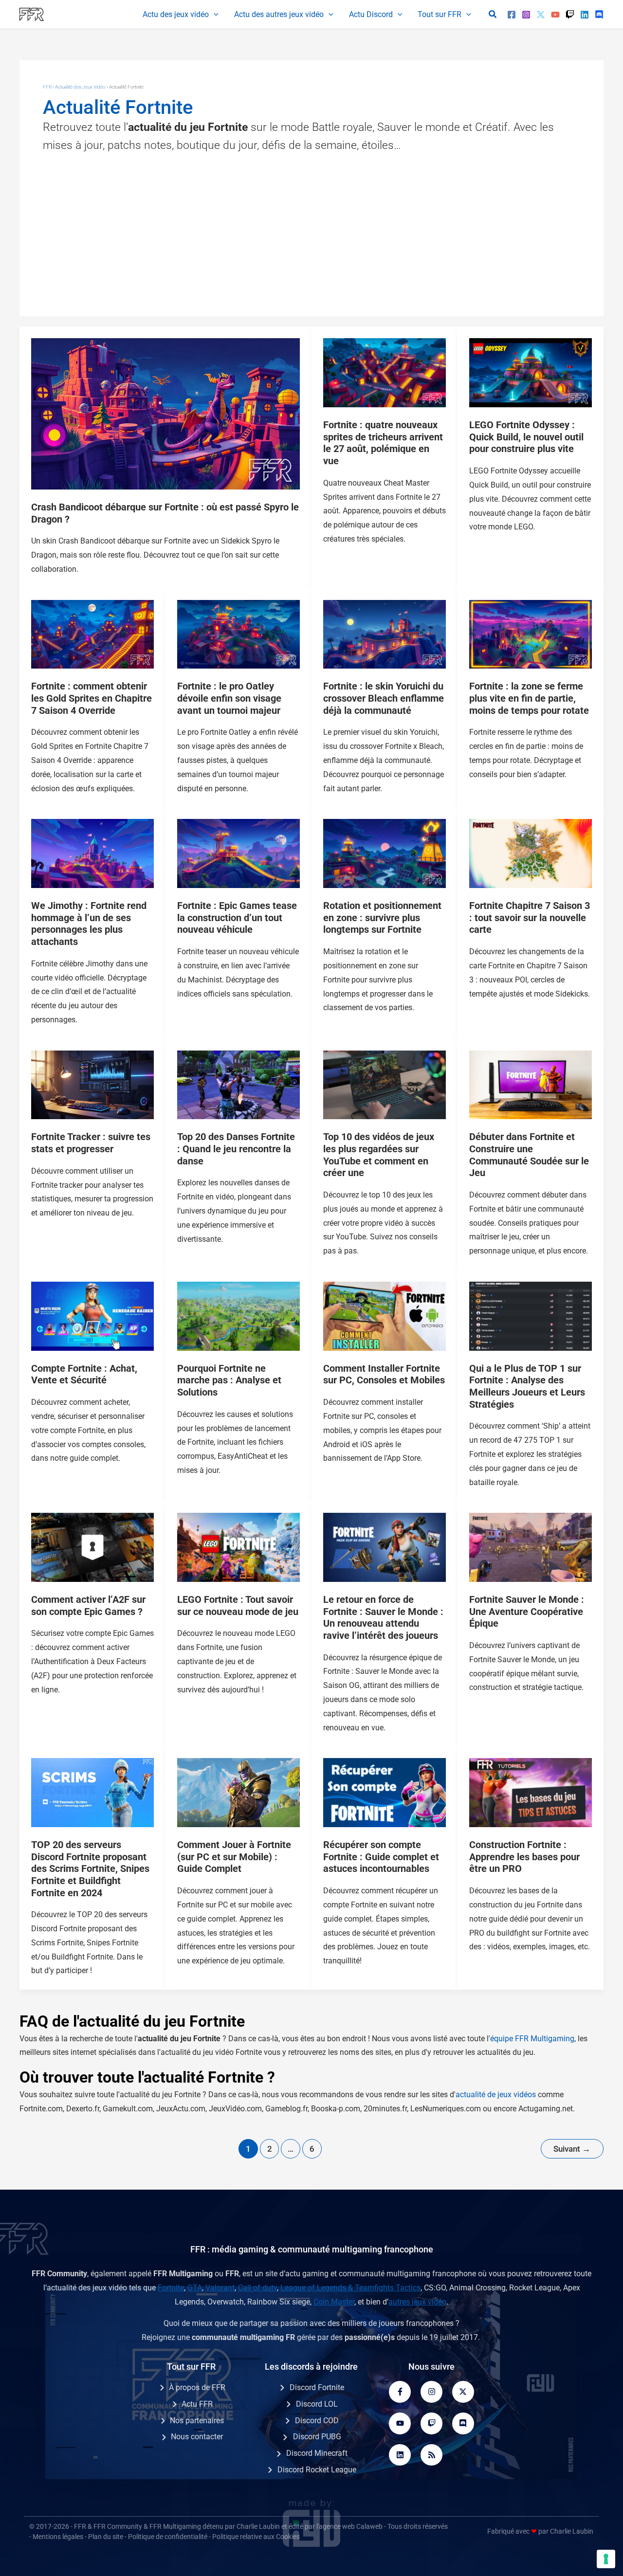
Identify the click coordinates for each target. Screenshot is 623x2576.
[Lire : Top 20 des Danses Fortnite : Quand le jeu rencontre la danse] (238, 1084)
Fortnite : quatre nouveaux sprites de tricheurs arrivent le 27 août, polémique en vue (383, 443)
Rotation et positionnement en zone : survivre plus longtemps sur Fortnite (382, 917)
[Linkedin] (585, 15)
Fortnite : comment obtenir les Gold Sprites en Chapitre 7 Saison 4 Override (92, 698)
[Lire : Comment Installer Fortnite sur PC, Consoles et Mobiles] (385, 1315)
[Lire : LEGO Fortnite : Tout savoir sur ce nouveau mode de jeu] (238, 1547)
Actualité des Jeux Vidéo (80, 87)
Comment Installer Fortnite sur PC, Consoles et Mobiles (384, 1374)
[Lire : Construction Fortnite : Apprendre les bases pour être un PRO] (531, 1792)
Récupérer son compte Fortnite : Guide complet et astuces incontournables (381, 1857)
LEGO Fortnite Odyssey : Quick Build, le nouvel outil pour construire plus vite (526, 437)
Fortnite (171, 2288)
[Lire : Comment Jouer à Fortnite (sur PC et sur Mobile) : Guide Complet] (238, 1792)
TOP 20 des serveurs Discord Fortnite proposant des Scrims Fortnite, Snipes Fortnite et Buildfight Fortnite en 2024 (90, 1869)
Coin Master (334, 2302)
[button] (214, 15)
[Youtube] (400, 2423)
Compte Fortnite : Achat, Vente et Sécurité (84, 1374)
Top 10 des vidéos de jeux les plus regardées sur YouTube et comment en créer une (379, 1155)
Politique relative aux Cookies (256, 2537)
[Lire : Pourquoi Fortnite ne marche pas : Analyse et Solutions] (238, 1315)
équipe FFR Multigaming (532, 2039)
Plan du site (106, 2537)
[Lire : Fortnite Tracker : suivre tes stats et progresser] (92, 1084)
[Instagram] (526, 15)
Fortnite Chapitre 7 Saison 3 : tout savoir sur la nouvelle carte (530, 917)
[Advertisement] (311, 228)
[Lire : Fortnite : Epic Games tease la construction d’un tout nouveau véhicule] (238, 853)
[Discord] (599, 15)
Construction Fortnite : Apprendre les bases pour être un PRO (524, 1857)
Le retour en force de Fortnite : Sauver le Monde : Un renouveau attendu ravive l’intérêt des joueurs (383, 1617)
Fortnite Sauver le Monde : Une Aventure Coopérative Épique (527, 1611)
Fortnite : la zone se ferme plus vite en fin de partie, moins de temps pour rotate (529, 698)
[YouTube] (555, 15)
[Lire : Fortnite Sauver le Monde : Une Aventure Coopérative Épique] (531, 1547)
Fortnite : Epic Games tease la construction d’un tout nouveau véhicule (237, 917)
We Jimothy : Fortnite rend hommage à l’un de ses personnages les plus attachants (89, 924)
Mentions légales (58, 2537)
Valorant (220, 2288)
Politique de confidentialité (168, 2537)
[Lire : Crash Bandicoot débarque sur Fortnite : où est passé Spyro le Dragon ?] (165, 413)
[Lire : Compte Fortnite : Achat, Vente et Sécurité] (92, 1315)
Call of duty (257, 2288)
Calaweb (369, 2526)
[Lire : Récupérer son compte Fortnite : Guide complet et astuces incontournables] (385, 1792)
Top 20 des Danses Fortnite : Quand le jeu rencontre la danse (236, 1149)
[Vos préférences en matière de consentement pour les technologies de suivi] (606, 2559)
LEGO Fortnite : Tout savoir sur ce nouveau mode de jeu (238, 1605)
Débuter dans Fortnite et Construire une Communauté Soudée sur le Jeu (529, 1155)
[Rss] (431, 2455)
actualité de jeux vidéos (496, 2095)
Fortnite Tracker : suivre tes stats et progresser (91, 1143)
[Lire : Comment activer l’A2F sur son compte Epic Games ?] (92, 1547)
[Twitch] (570, 15)
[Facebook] (512, 15)
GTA (195, 2288)
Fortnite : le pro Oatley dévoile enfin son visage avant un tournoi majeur (229, 698)
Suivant (572, 2149)
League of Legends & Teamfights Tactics (350, 2288)
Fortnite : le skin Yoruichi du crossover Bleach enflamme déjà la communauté (384, 698)
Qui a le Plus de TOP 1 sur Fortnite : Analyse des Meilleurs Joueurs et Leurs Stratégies (527, 1386)
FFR (47, 87)
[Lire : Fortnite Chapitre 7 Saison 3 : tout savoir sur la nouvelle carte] (531, 853)
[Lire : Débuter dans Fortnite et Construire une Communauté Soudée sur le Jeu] (531, 1084)
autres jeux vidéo (417, 2302)
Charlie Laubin (258, 2526)
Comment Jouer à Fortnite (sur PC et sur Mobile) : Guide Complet (234, 1857)
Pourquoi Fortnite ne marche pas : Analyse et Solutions (229, 1380)
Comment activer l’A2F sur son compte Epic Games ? (88, 1605)
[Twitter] (541, 15)
